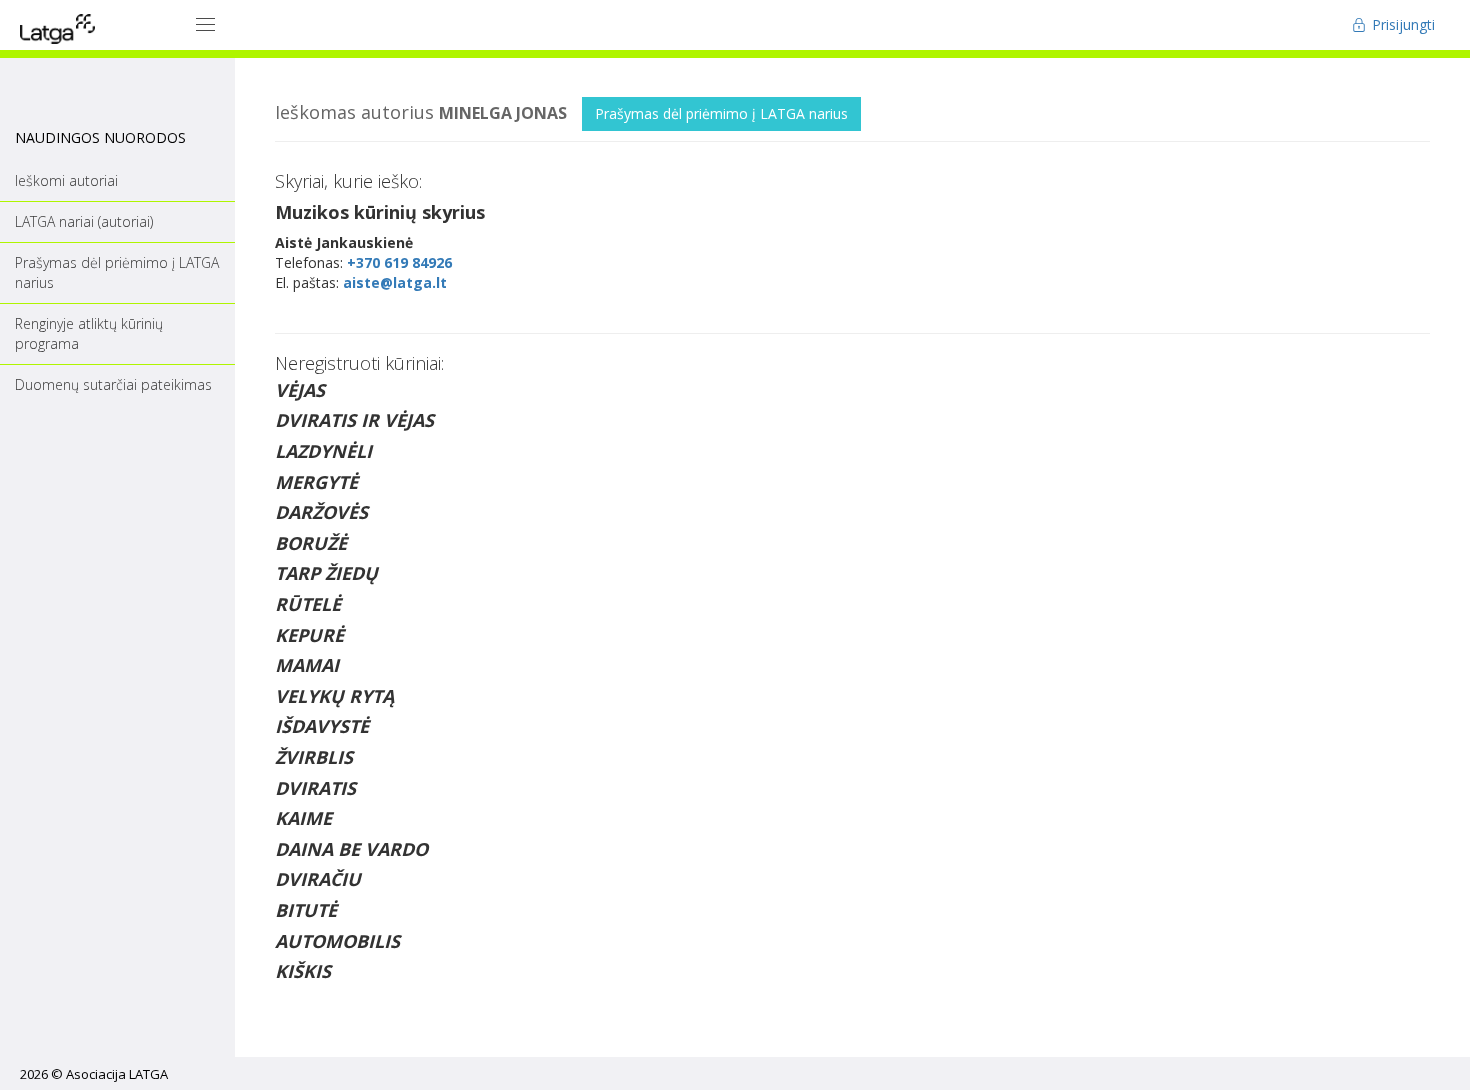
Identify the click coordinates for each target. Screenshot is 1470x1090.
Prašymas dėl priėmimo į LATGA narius (721, 113)
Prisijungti (1401, 24)
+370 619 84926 (399, 262)
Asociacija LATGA (117, 1074)
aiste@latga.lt (395, 282)
